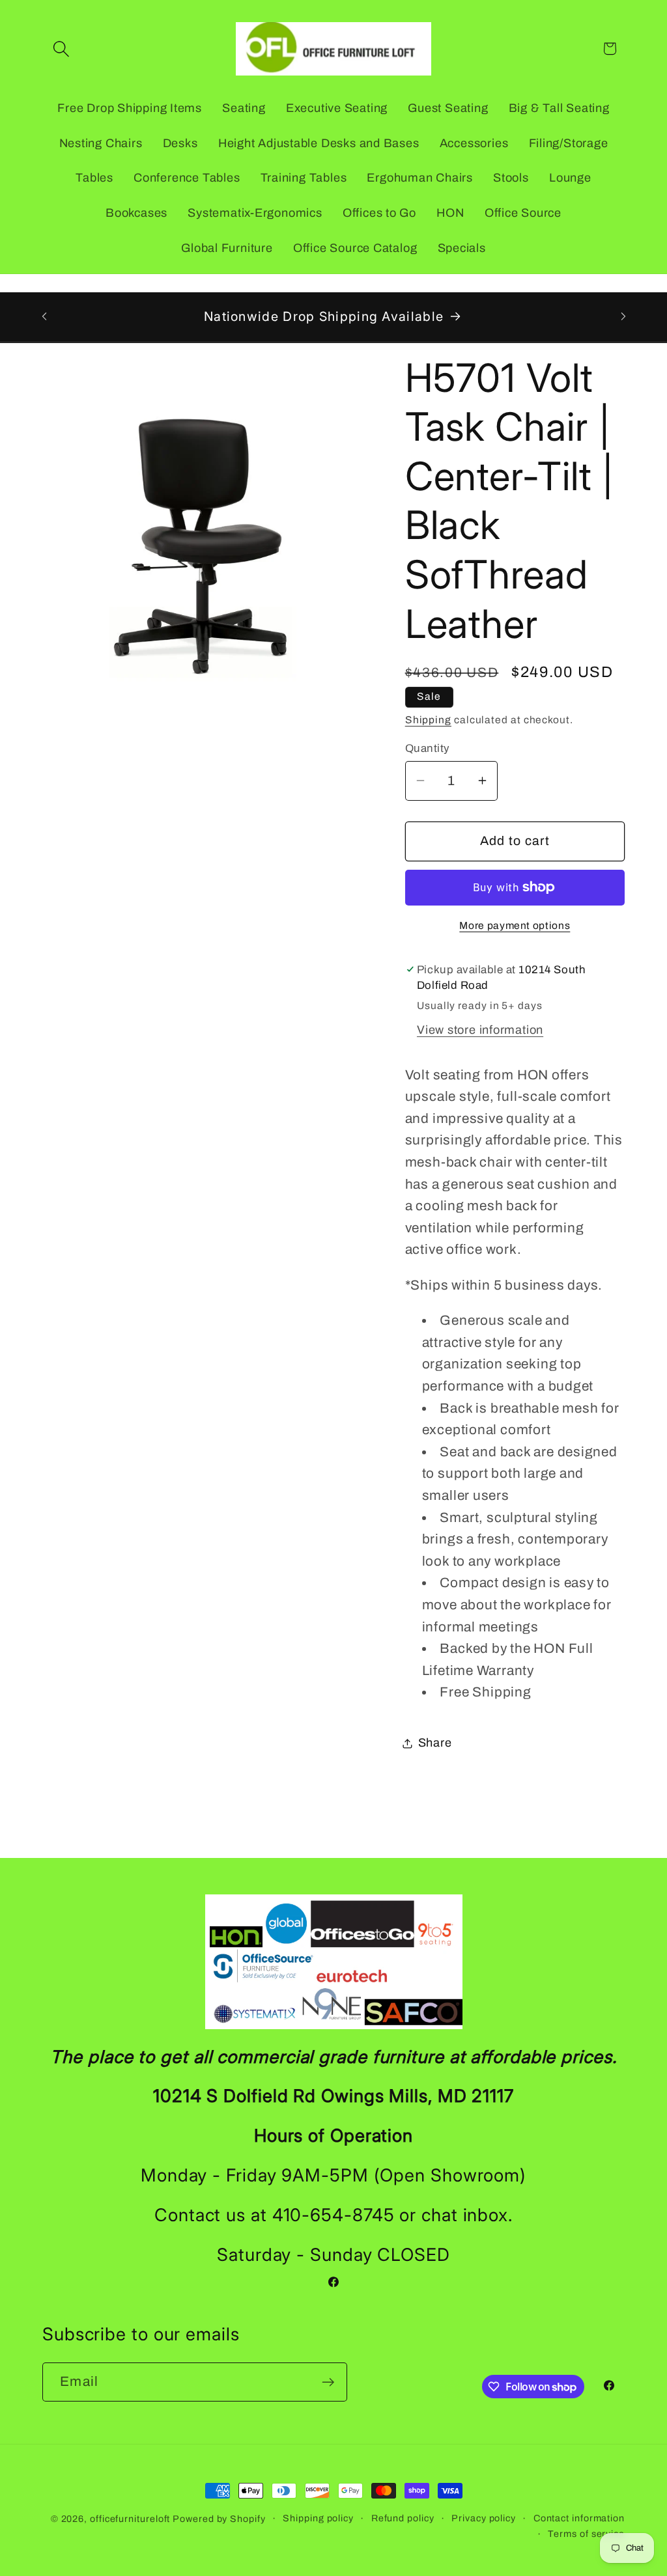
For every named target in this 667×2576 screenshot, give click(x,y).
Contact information (579, 2518)
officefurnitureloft (130, 2519)
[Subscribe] (328, 2382)
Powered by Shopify (219, 2519)
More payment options (515, 925)
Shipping (428, 720)
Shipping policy (318, 2518)
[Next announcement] (623, 316)
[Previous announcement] (44, 316)
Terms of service (586, 2534)
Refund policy (403, 2518)
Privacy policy (484, 2518)
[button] (61, 48)
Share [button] (435, 1743)
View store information (480, 1030)
